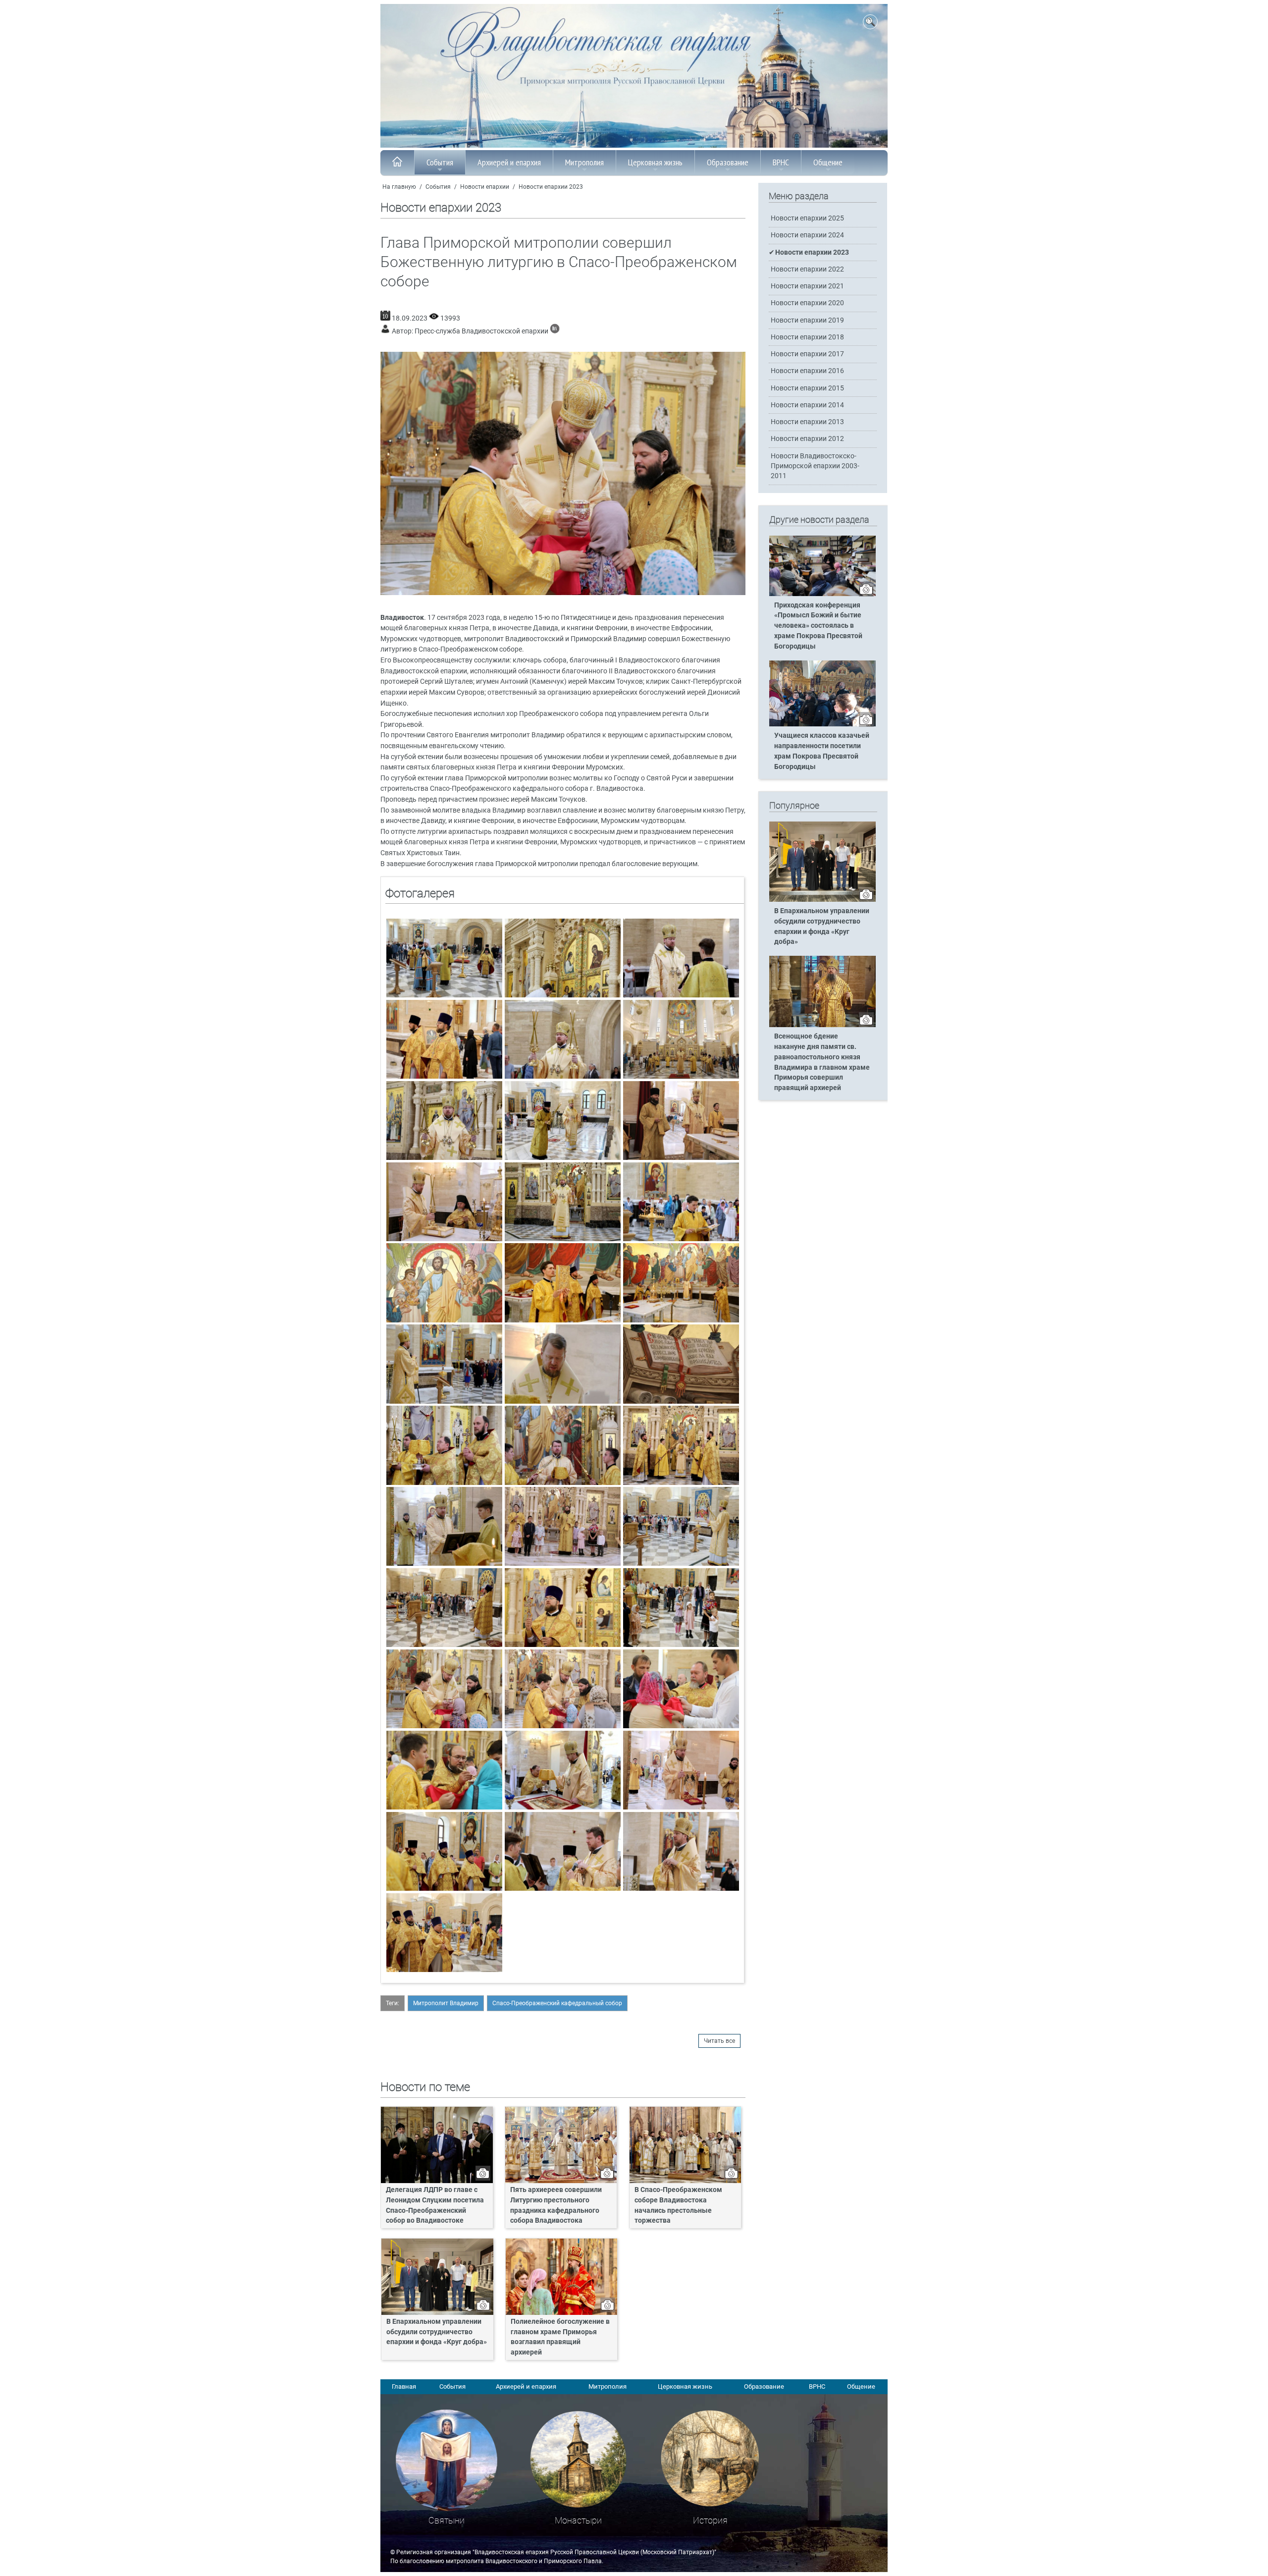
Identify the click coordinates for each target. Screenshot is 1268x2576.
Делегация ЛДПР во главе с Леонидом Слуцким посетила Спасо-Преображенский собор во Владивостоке (435, 2205)
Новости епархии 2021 (807, 286)
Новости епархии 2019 (807, 320)
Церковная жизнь (655, 162)
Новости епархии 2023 (551, 187)
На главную (399, 187)
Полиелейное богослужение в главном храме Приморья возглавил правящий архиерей (560, 2337)
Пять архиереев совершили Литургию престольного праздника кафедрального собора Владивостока (556, 2205)
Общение (828, 162)
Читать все (719, 2041)
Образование (728, 162)
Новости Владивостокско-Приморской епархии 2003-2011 (815, 466)
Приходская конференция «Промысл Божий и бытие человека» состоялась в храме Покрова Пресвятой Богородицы (818, 626)
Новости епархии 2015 (807, 388)
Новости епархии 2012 (807, 439)
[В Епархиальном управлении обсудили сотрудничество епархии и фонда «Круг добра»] (822, 900)
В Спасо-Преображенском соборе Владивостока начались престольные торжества (678, 2205)
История (710, 2520)
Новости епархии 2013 (807, 422)
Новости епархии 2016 (807, 371)
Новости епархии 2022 (807, 269)
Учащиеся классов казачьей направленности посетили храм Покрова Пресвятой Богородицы (822, 751)
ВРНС (781, 162)
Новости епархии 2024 (807, 235)
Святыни (447, 2520)
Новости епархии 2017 (807, 354)
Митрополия (584, 162)
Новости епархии (485, 187)
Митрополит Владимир (446, 2003)
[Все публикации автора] (555, 331)
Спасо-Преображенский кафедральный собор (557, 2003)
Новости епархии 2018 (807, 337)
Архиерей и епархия (509, 162)
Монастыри (578, 2520)
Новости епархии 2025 (807, 218)
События (440, 162)
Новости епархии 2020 (807, 303)
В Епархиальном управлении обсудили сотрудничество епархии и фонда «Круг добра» (437, 2332)
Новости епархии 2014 (807, 405)
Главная (404, 2386)
